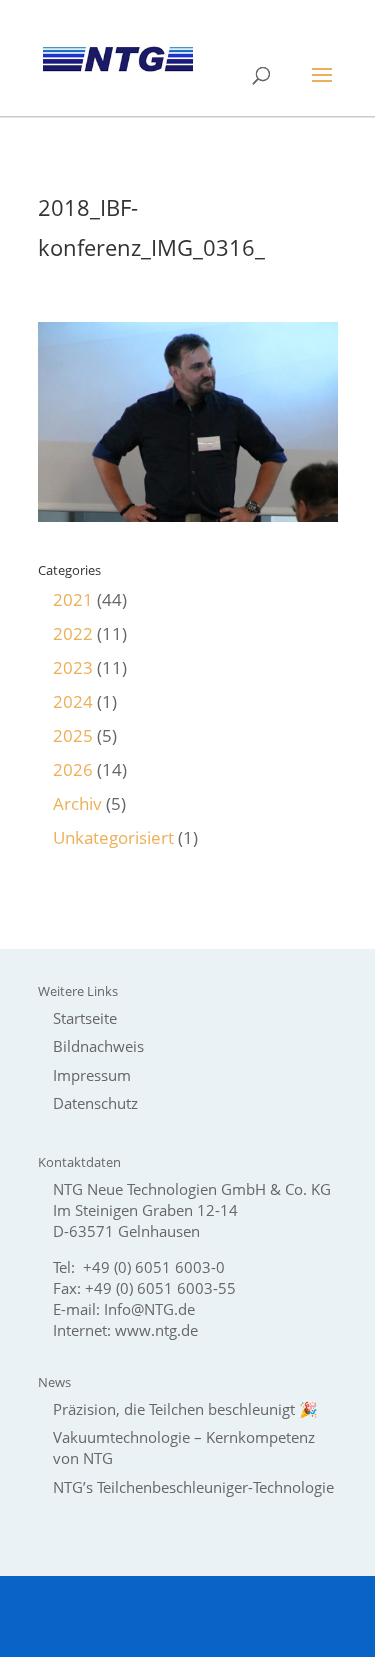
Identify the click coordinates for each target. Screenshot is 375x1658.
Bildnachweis (98, 1046)
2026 (73, 769)
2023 (73, 667)
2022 (73, 633)
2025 (73, 735)
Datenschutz (95, 1103)
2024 (73, 701)
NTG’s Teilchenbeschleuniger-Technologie (193, 1487)
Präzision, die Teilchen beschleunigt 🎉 (185, 1409)
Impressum (92, 1075)
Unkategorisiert (113, 837)
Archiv (77, 803)
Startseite (85, 1018)
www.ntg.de (156, 1330)
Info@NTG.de (149, 1309)
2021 (73, 599)
